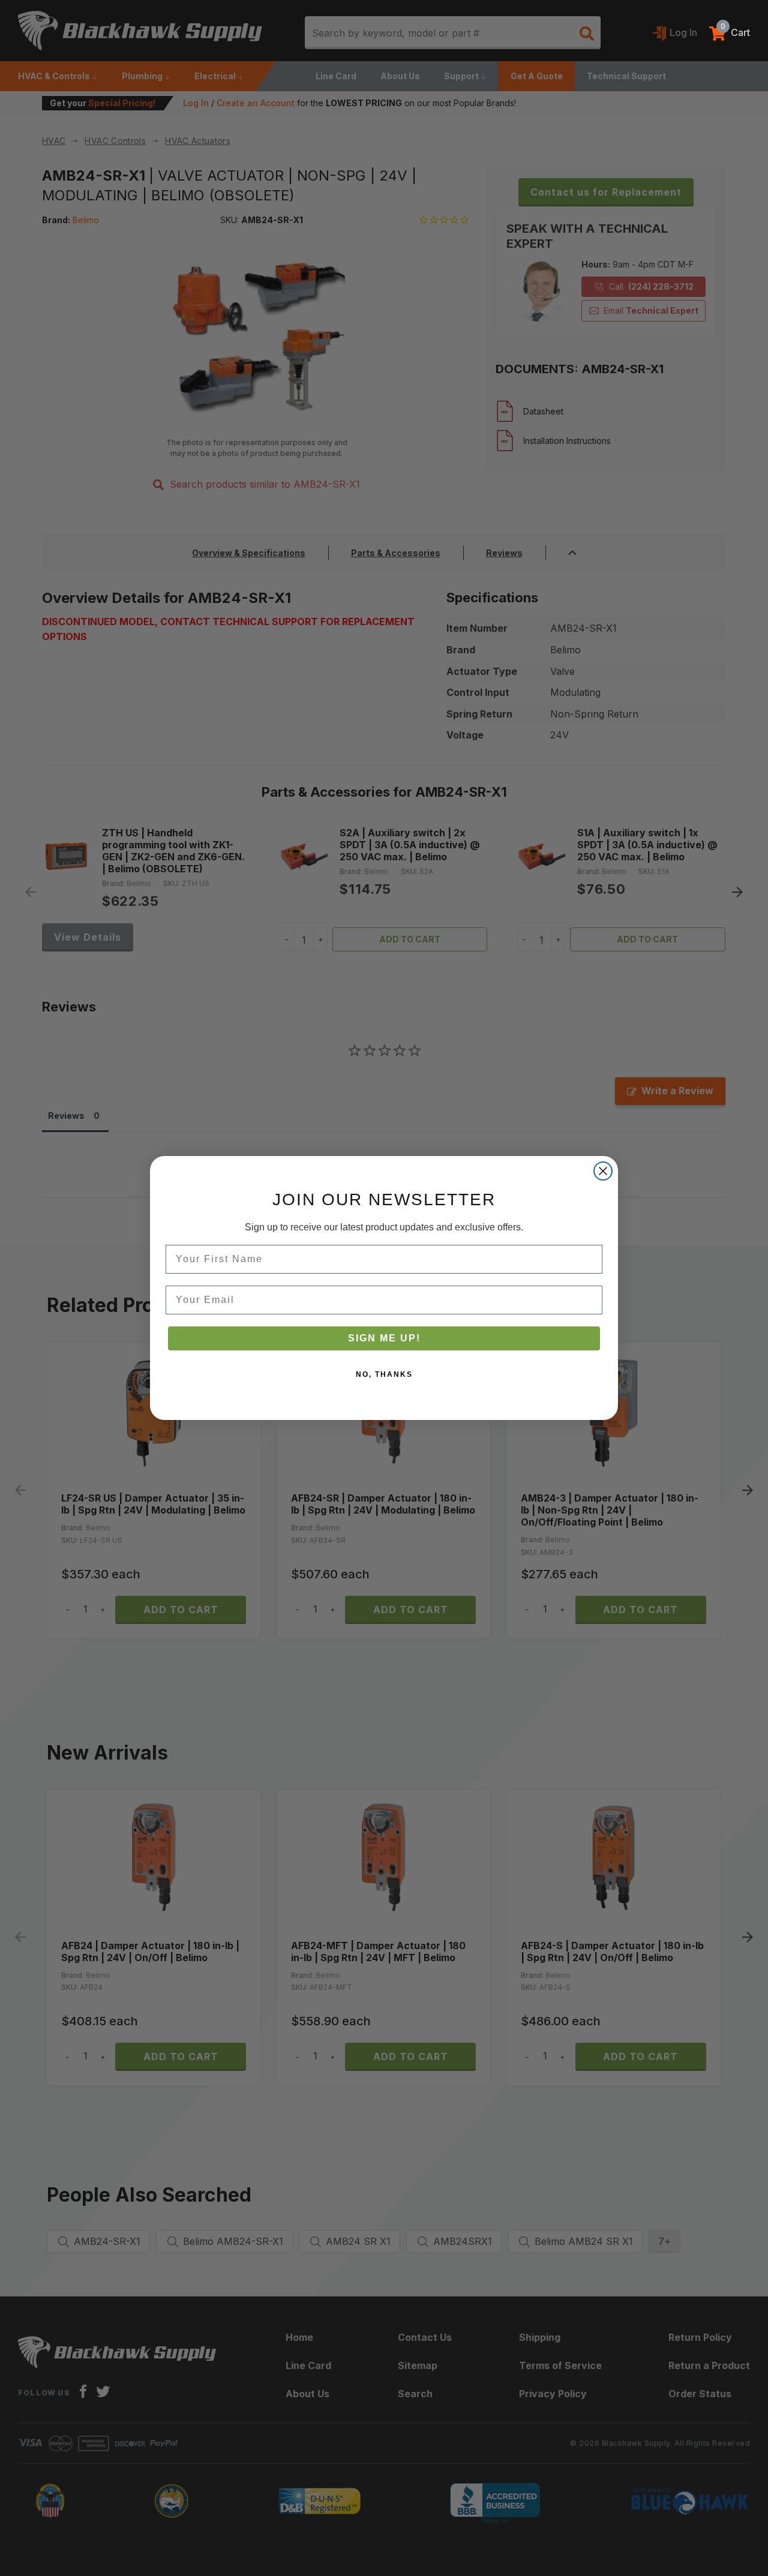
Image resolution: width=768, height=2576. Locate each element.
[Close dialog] (603, 1171)
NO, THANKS (384, 1374)
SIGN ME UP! (384, 1338)
